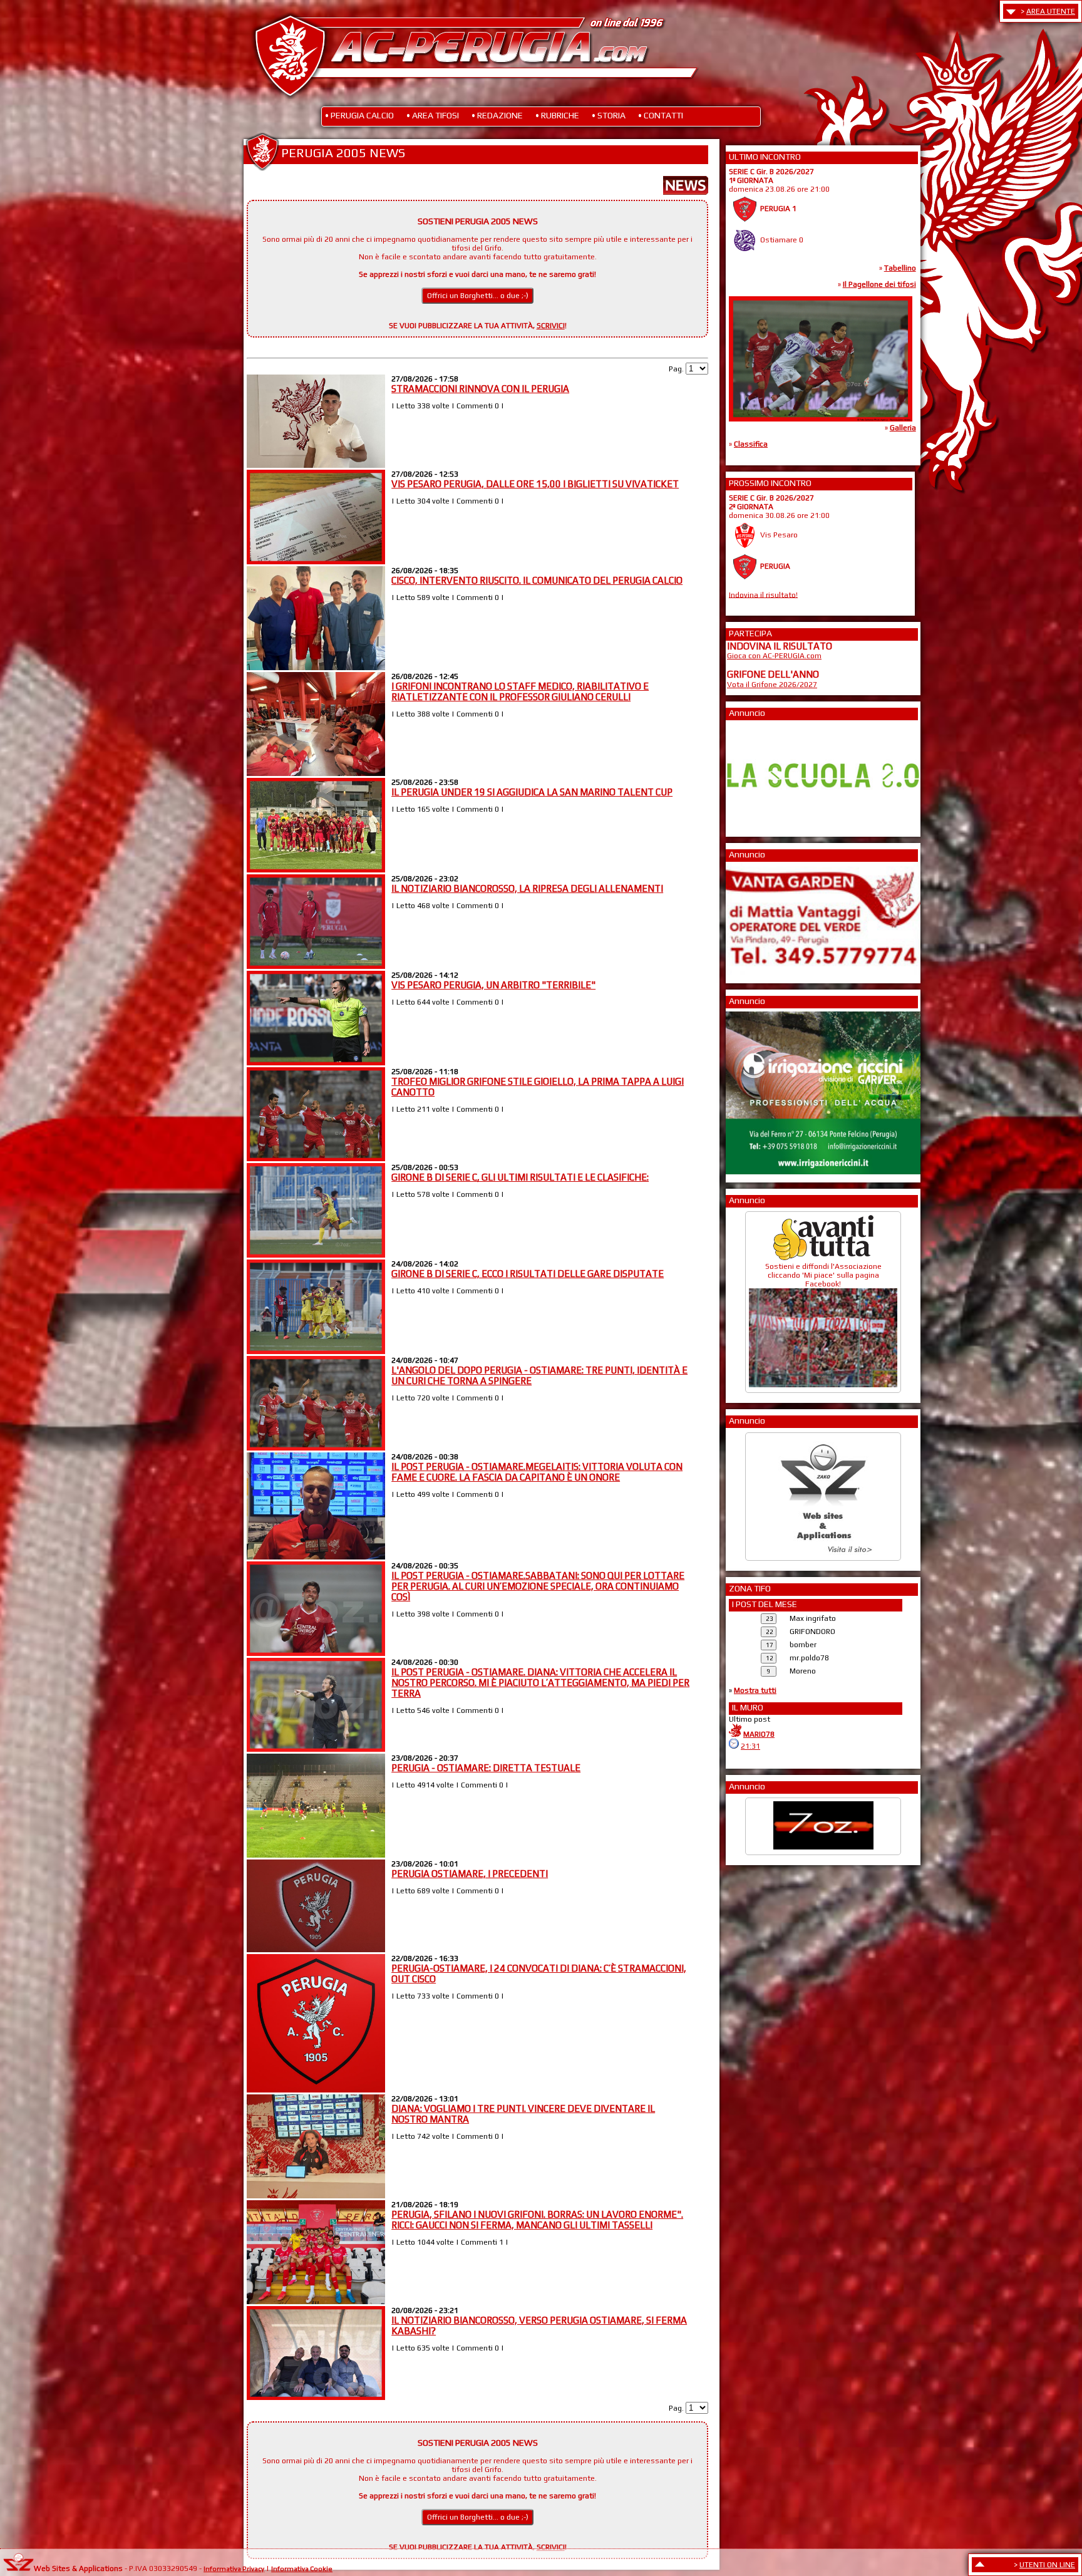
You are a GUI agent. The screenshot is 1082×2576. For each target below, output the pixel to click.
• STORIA (609, 115)
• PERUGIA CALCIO (359, 115)
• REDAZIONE (497, 115)
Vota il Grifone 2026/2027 (772, 685)
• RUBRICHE (557, 115)
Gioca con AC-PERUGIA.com (774, 656)
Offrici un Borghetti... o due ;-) (478, 296)
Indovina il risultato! (763, 594)
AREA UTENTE (1051, 11)
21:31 (750, 1746)
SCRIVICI (551, 326)
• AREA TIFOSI (433, 115)
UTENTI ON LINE (1047, 2565)
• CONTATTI (661, 115)
